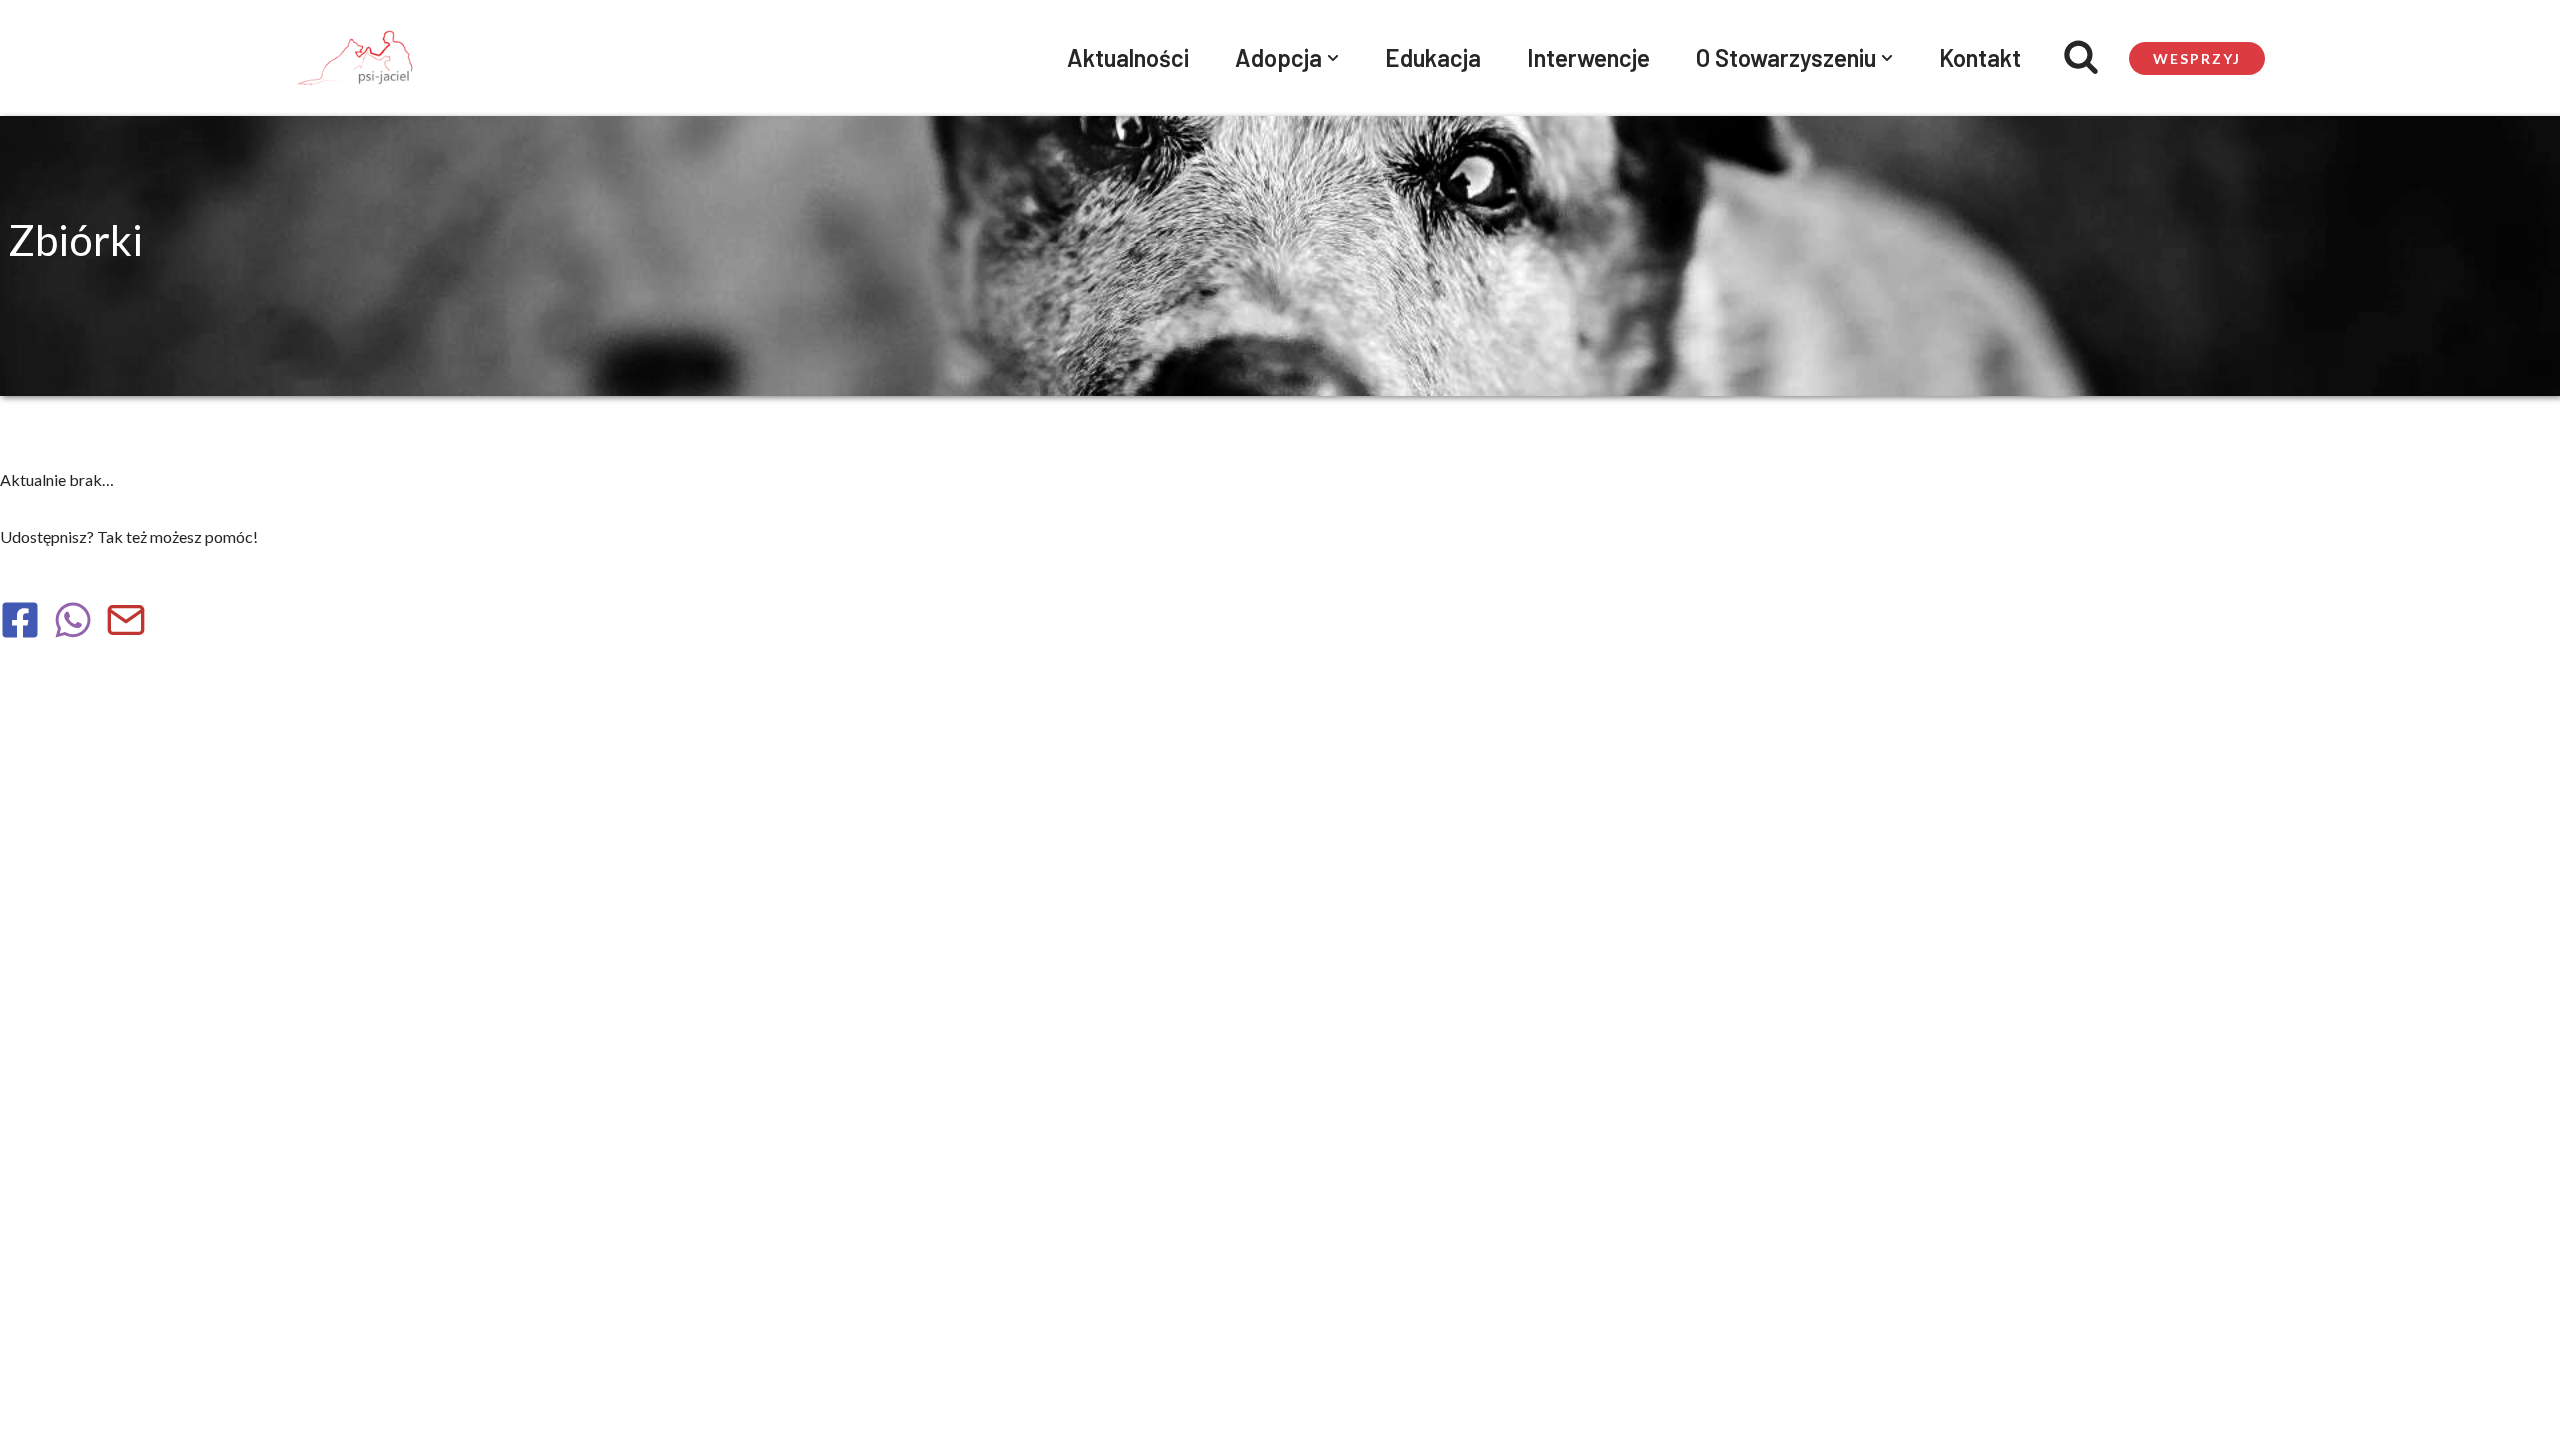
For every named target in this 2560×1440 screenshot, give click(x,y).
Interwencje (1588, 57)
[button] (1333, 58)
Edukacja (1433, 57)
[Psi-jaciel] (355, 58)
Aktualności (1128, 57)
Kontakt (1980, 57)
